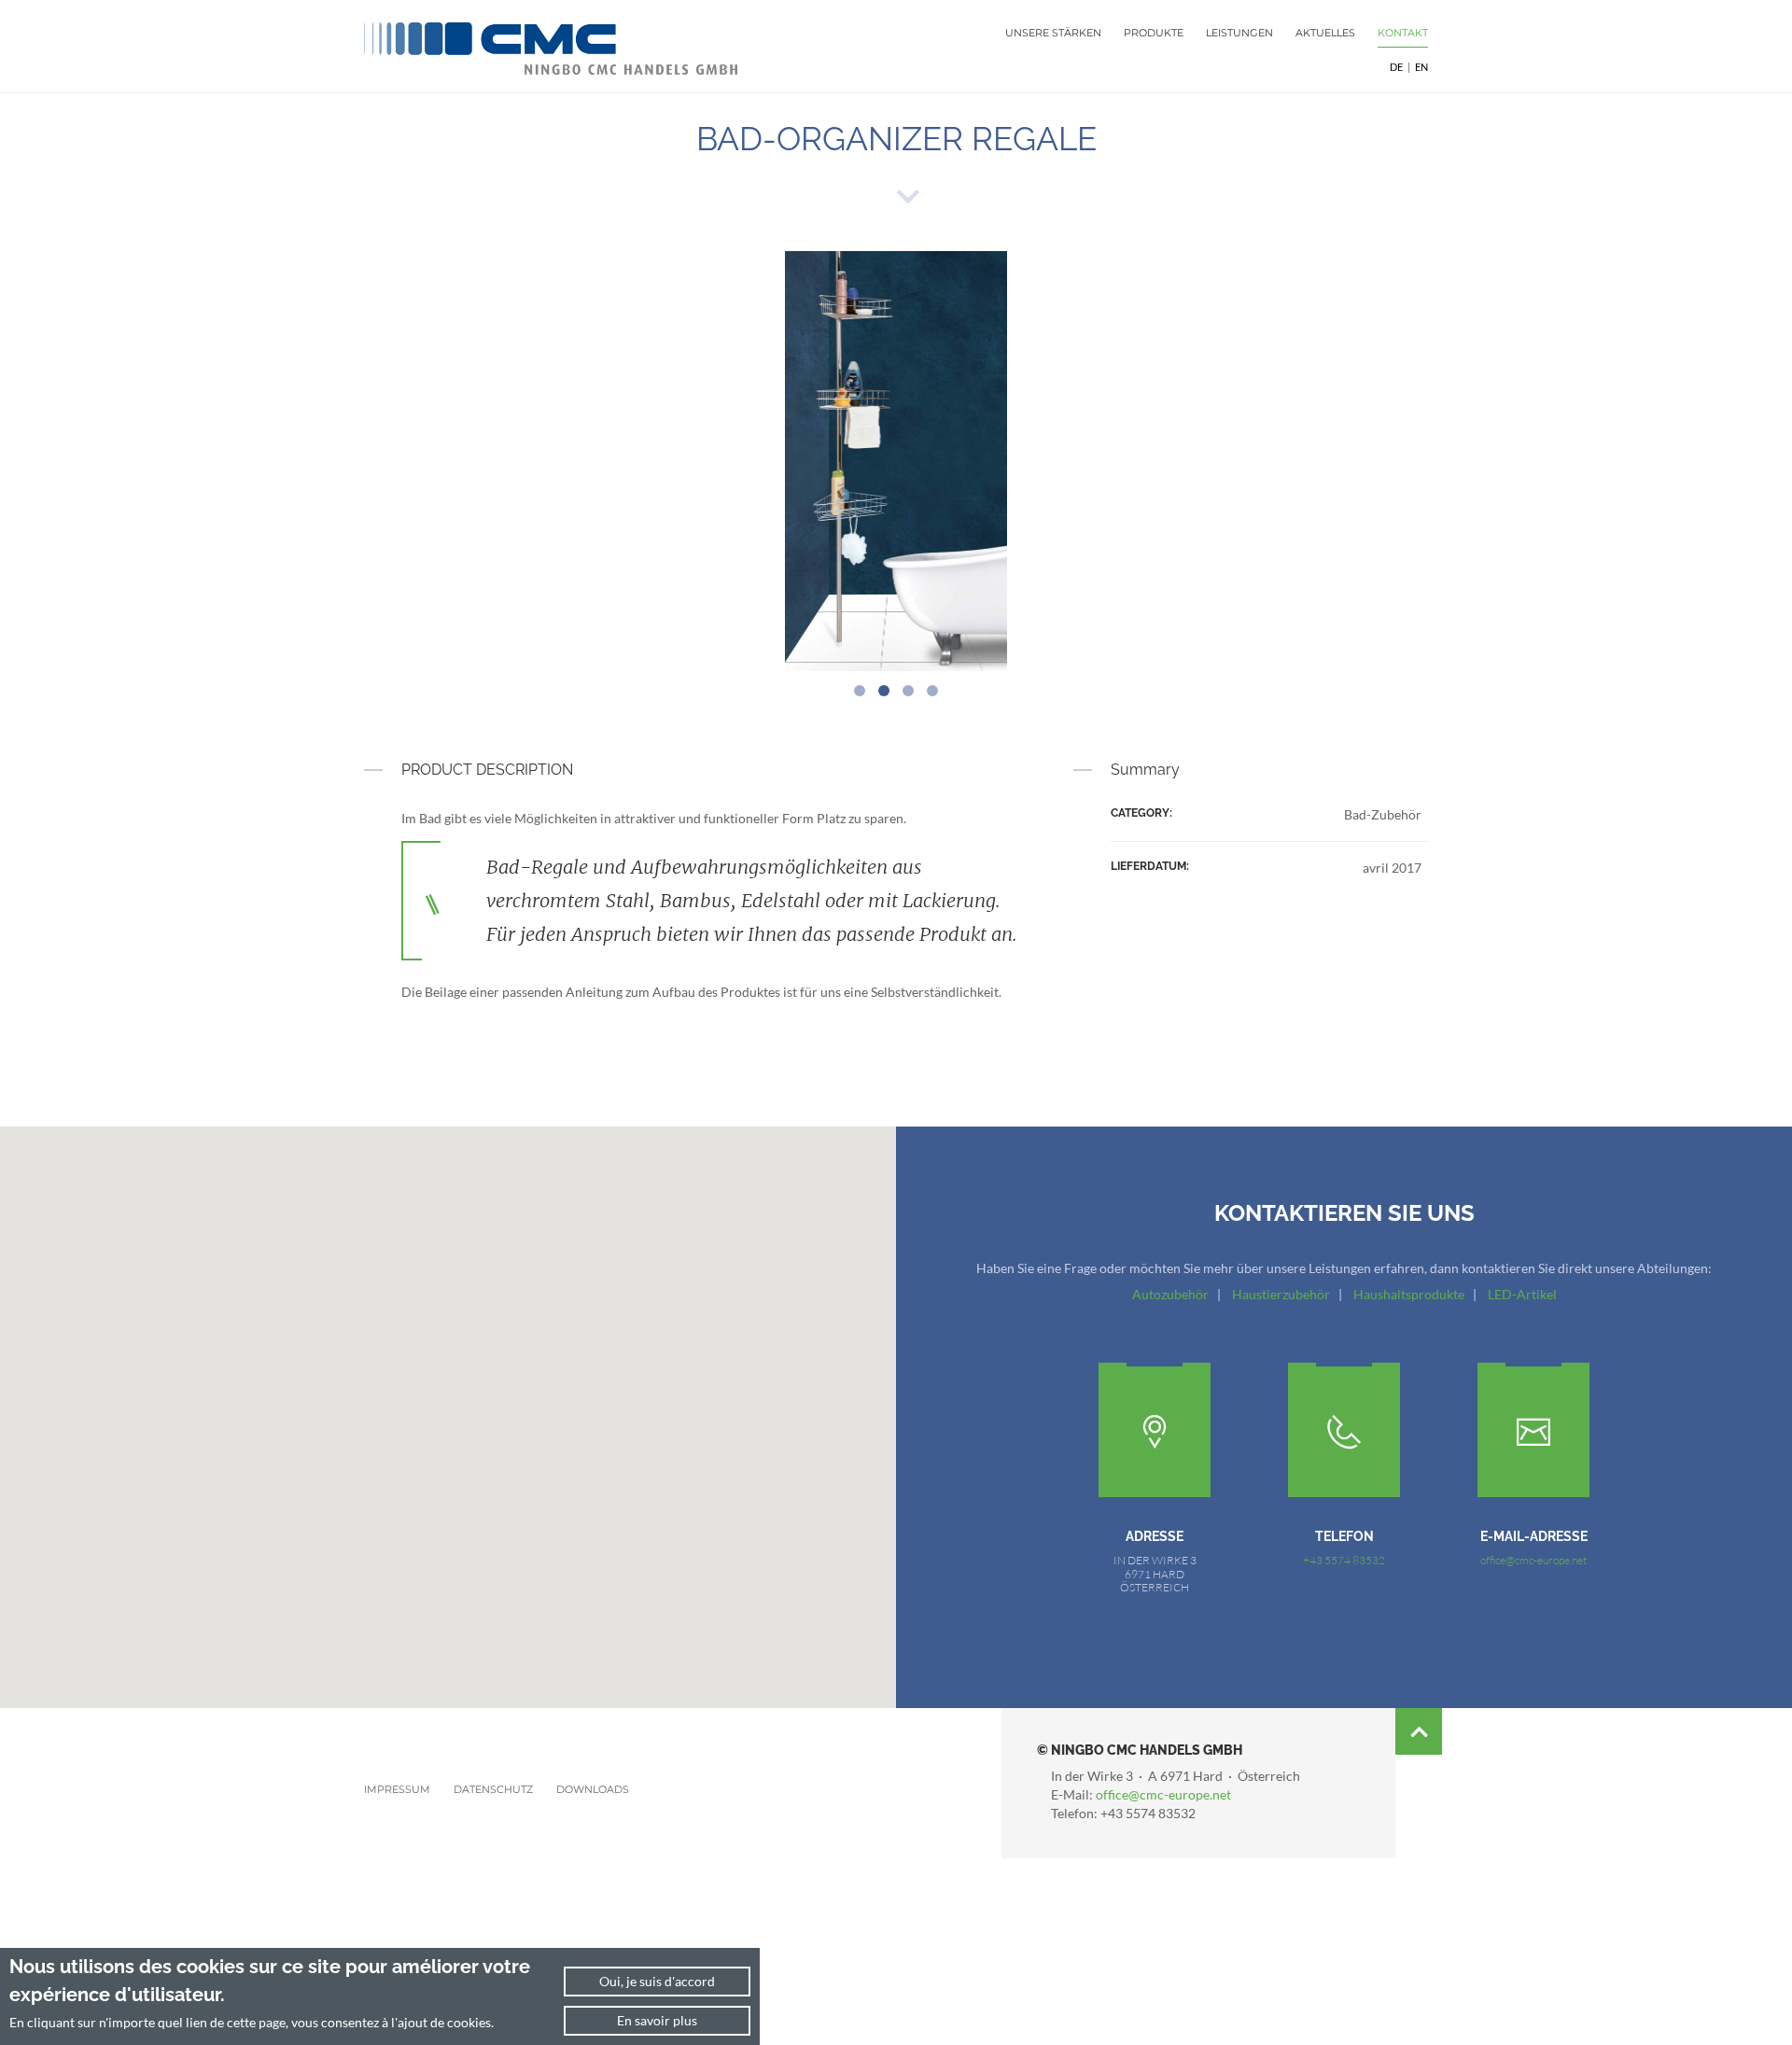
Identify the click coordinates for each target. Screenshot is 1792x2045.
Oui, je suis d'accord (657, 1981)
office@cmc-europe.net (1533, 1560)
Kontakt (1403, 33)
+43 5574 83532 (1344, 1560)
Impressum (397, 1789)
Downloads (593, 1789)
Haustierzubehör (1281, 1294)
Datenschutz (493, 1789)
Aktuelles (1325, 33)
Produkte (1154, 33)
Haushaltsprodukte (1409, 1294)
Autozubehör (1170, 1294)
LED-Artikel (1522, 1294)
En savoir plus (657, 2020)
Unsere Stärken (1053, 33)
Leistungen (1239, 33)
